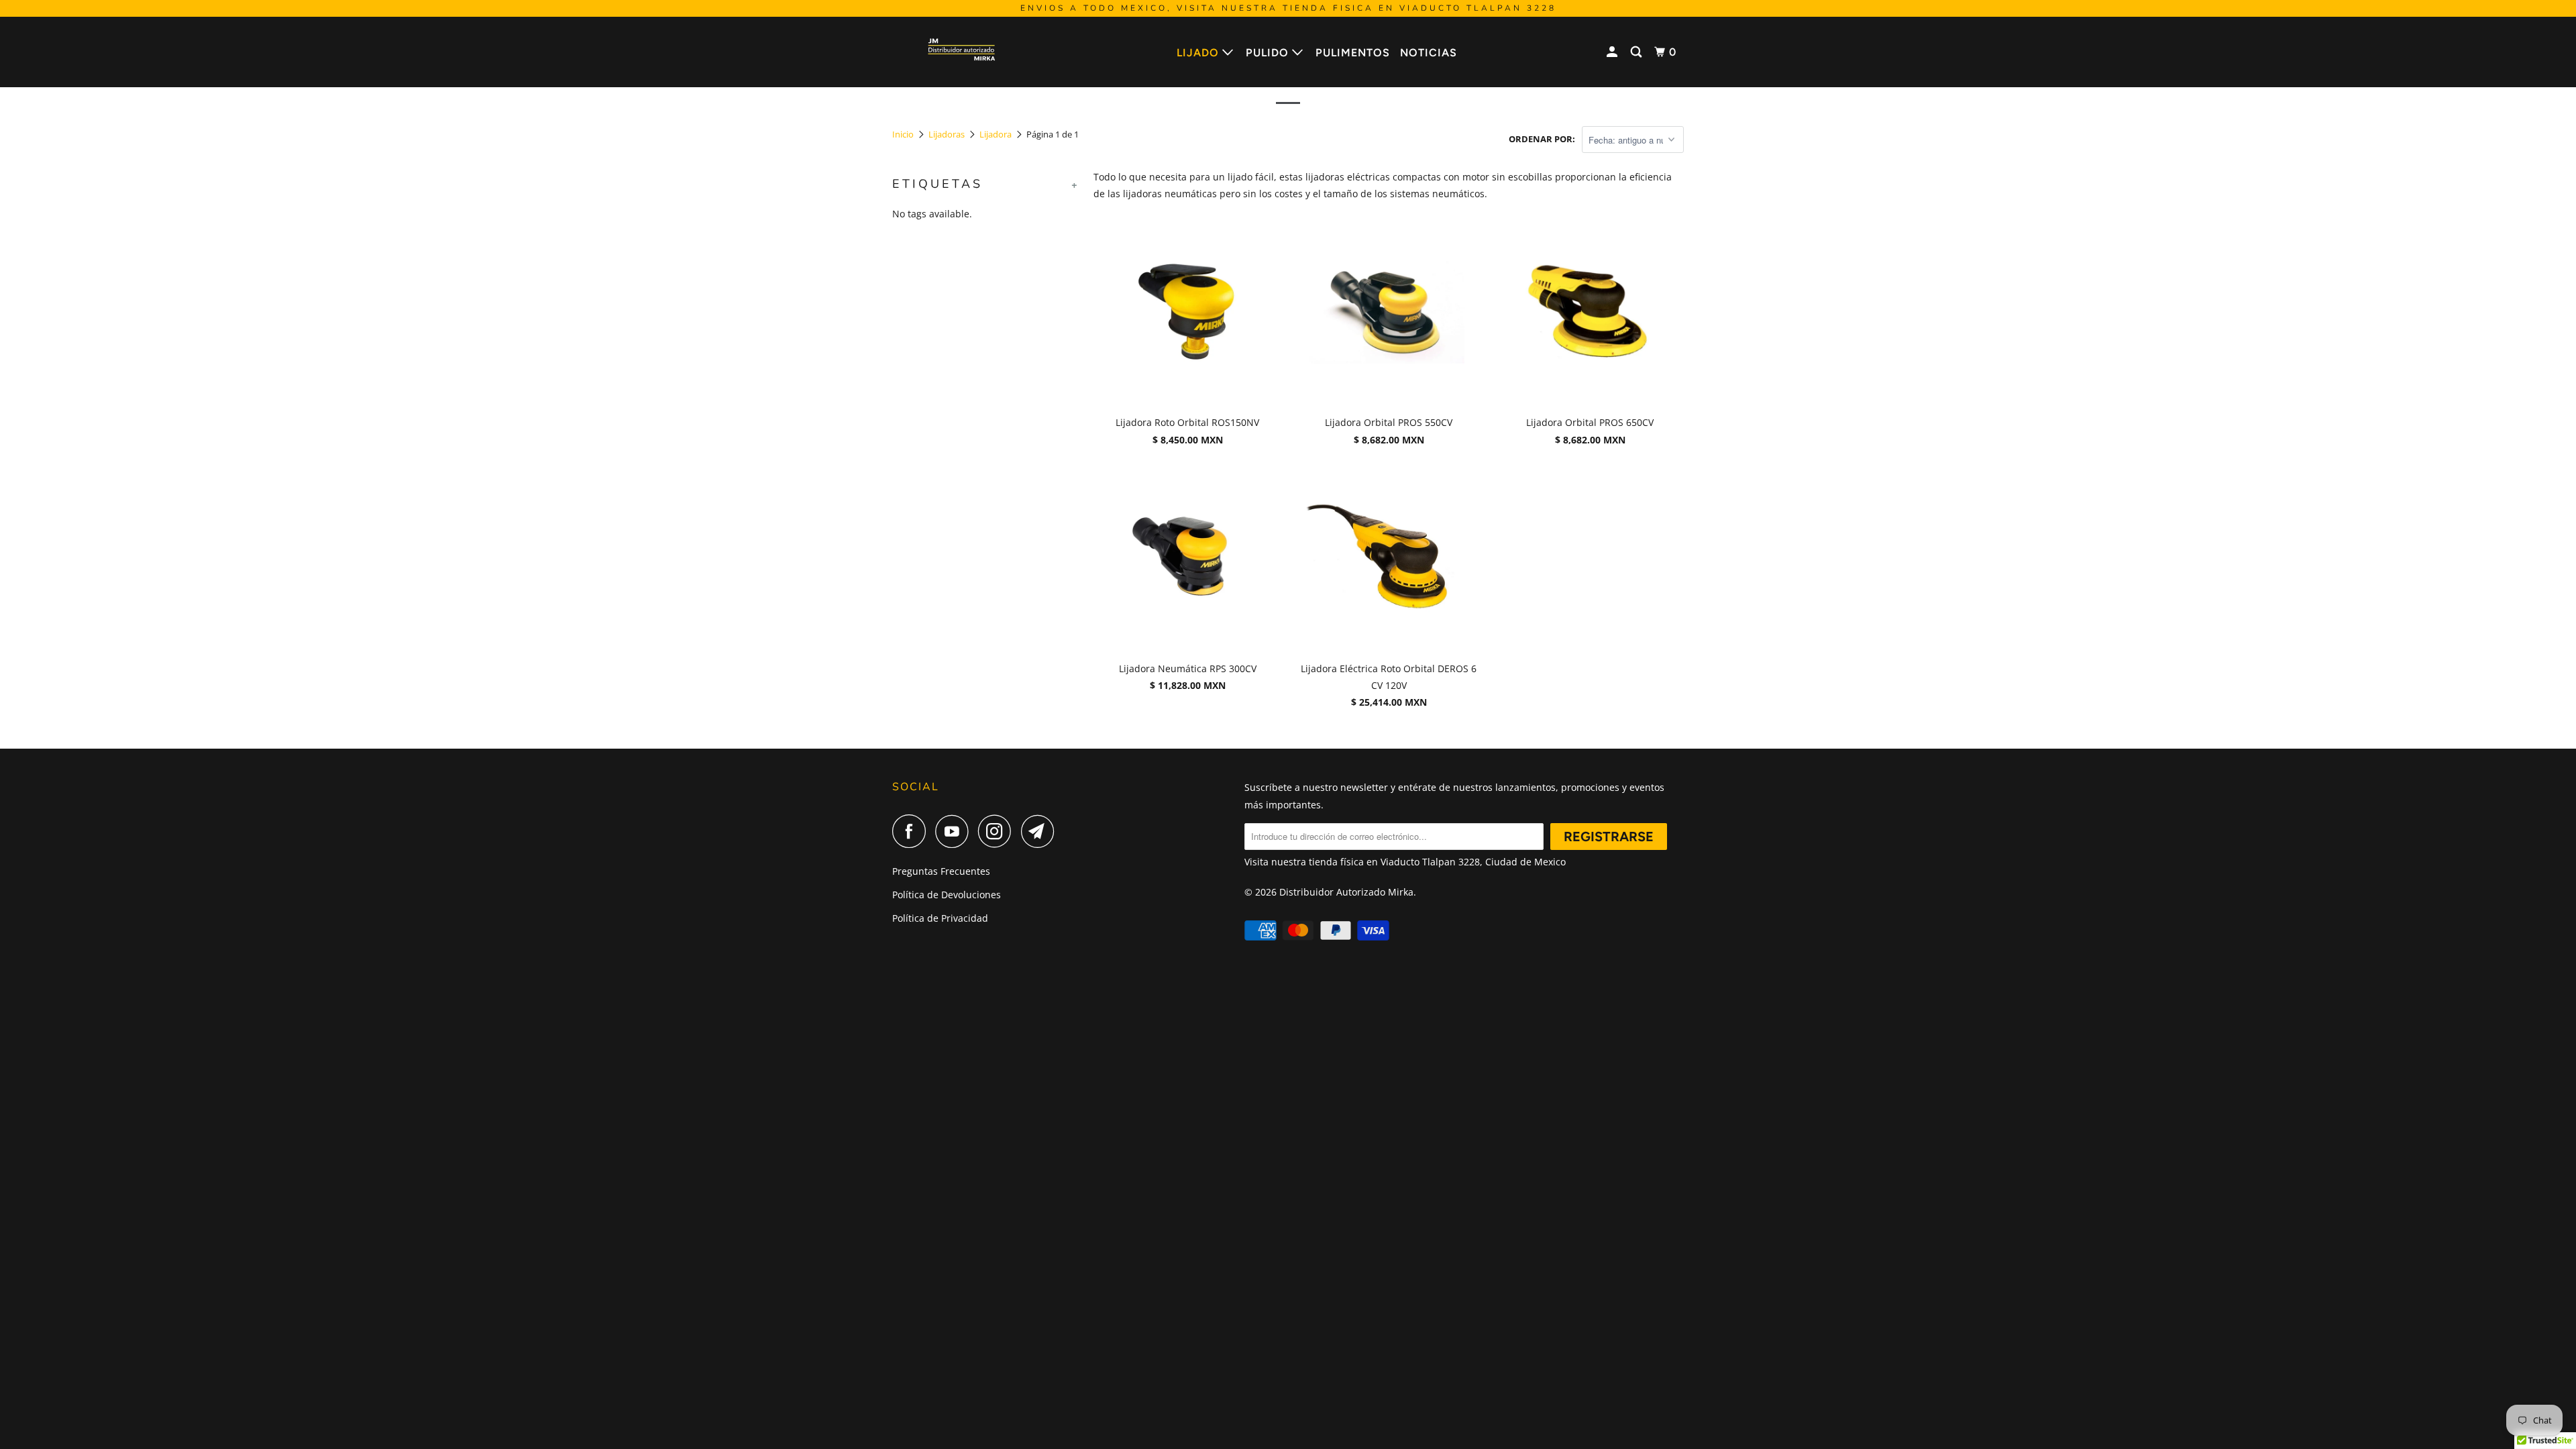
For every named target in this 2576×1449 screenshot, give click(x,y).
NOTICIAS (1429, 53)
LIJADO (1199, 53)
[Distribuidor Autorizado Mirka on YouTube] (955, 831)
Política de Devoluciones (947, 895)
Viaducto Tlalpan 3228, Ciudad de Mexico (1473, 862)
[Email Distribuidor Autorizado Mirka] (1041, 831)
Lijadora (996, 134)
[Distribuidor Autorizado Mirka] (961, 52)
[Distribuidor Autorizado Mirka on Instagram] (998, 831)
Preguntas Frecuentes (941, 871)
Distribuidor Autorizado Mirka (1346, 892)
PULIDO (1269, 53)
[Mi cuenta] (1613, 52)
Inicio (903, 134)
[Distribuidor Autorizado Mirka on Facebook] (912, 831)
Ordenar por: (1542, 139)
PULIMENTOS (1353, 53)
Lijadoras (947, 134)
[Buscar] (1638, 52)
